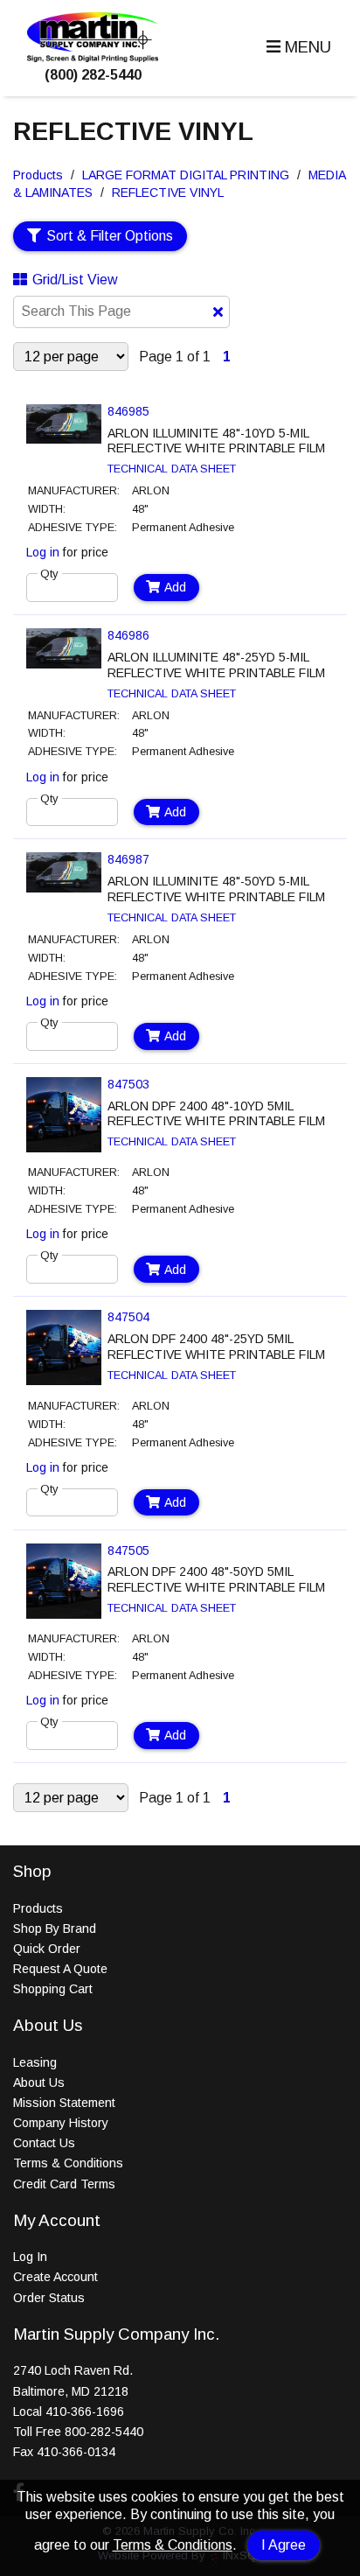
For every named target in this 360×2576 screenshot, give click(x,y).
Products (38, 175)
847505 (128, 1550)
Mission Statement (64, 2103)
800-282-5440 (104, 2432)
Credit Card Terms (64, 2184)
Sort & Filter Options (110, 236)
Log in (43, 552)
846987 (128, 859)
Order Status (49, 2298)
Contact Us (44, 2143)
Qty (49, 574)
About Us (39, 2082)
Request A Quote (60, 1969)
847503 (128, 1084)
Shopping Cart (53, 1989)
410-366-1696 (85, 2411)
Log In (30, 2257)
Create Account (55, 2277)
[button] (297, 48)
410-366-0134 (76, 2452)
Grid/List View (75, 280)
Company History (61, 2123)
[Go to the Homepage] (93, 57)
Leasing (35, 2062)
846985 (128, 411)
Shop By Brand (55, 1928)
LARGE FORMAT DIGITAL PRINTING (186, 175)
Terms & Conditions (173, 2545)
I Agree (284, 2545)
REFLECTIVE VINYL (168, 192)
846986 (128, 635)
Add (175, 587)
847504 (128, 1317)
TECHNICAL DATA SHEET (172, 469)
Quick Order (47, 1949)
